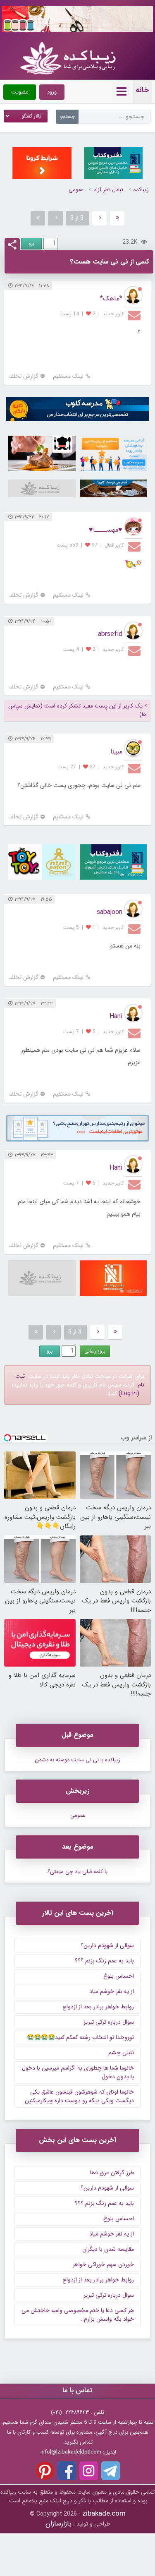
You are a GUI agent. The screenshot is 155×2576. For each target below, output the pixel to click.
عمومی (76, 190)
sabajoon (110, 912)
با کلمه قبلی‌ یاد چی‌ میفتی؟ (77, 1872)
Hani (116, 1016)
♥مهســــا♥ (106, 530)
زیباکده (141, 190)
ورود (52, 92)
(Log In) (129, 1394)
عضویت (20, 92)
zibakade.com (104, 2514)
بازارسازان (58, 2524)
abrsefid (110, 634)
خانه (142, 90)
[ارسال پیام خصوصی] (135, 315)
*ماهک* (111, 299)
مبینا (116, 752)
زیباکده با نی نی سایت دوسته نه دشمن (77, 1760)
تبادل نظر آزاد (108, 190)
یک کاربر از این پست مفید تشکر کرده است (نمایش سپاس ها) (77, 710)
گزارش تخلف (23, 376)
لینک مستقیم (68, 376)
